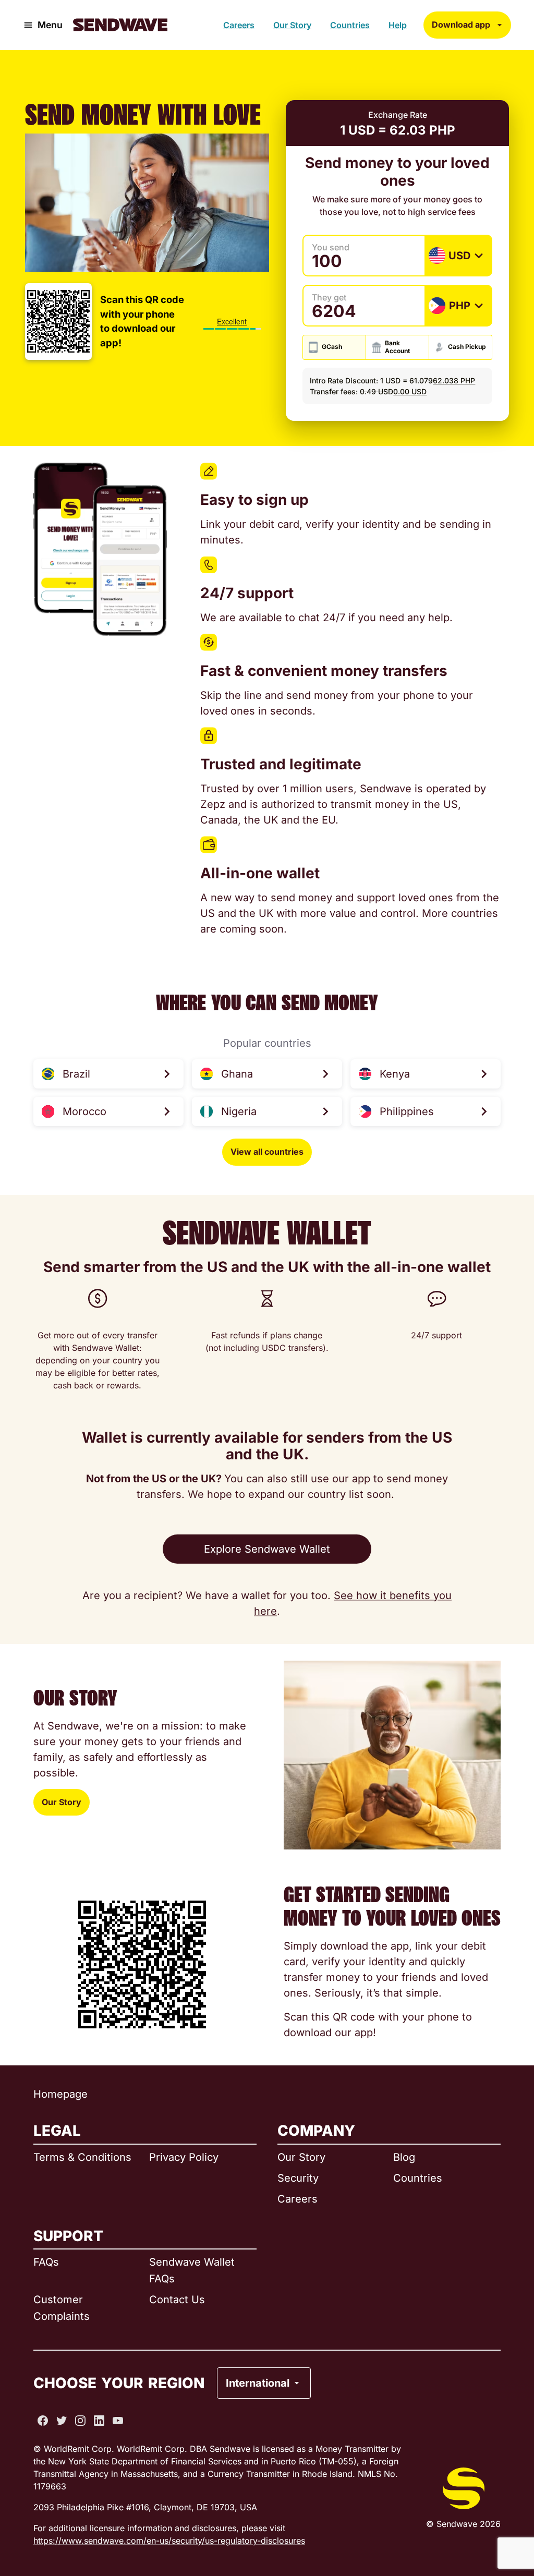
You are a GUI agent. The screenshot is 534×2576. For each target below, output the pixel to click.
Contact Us (177, 2300)
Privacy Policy (184, 2157)
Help (398, 25)
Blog (404, 2157)
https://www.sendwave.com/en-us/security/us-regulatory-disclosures (169, 2541)
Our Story (292, 25)
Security (298, 2178)
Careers (239, 25)
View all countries (267, 1152)
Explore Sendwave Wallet (267, 1549)
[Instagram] (80, 2421)
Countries (350, 25)
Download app (461, 25)
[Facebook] (43, 2421)
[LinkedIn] (99, 2421)
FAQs (46, 2262)
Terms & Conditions (82, 2157)
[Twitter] (62, 2421)
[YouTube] (118, 2421)
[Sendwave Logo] (120, 25)
